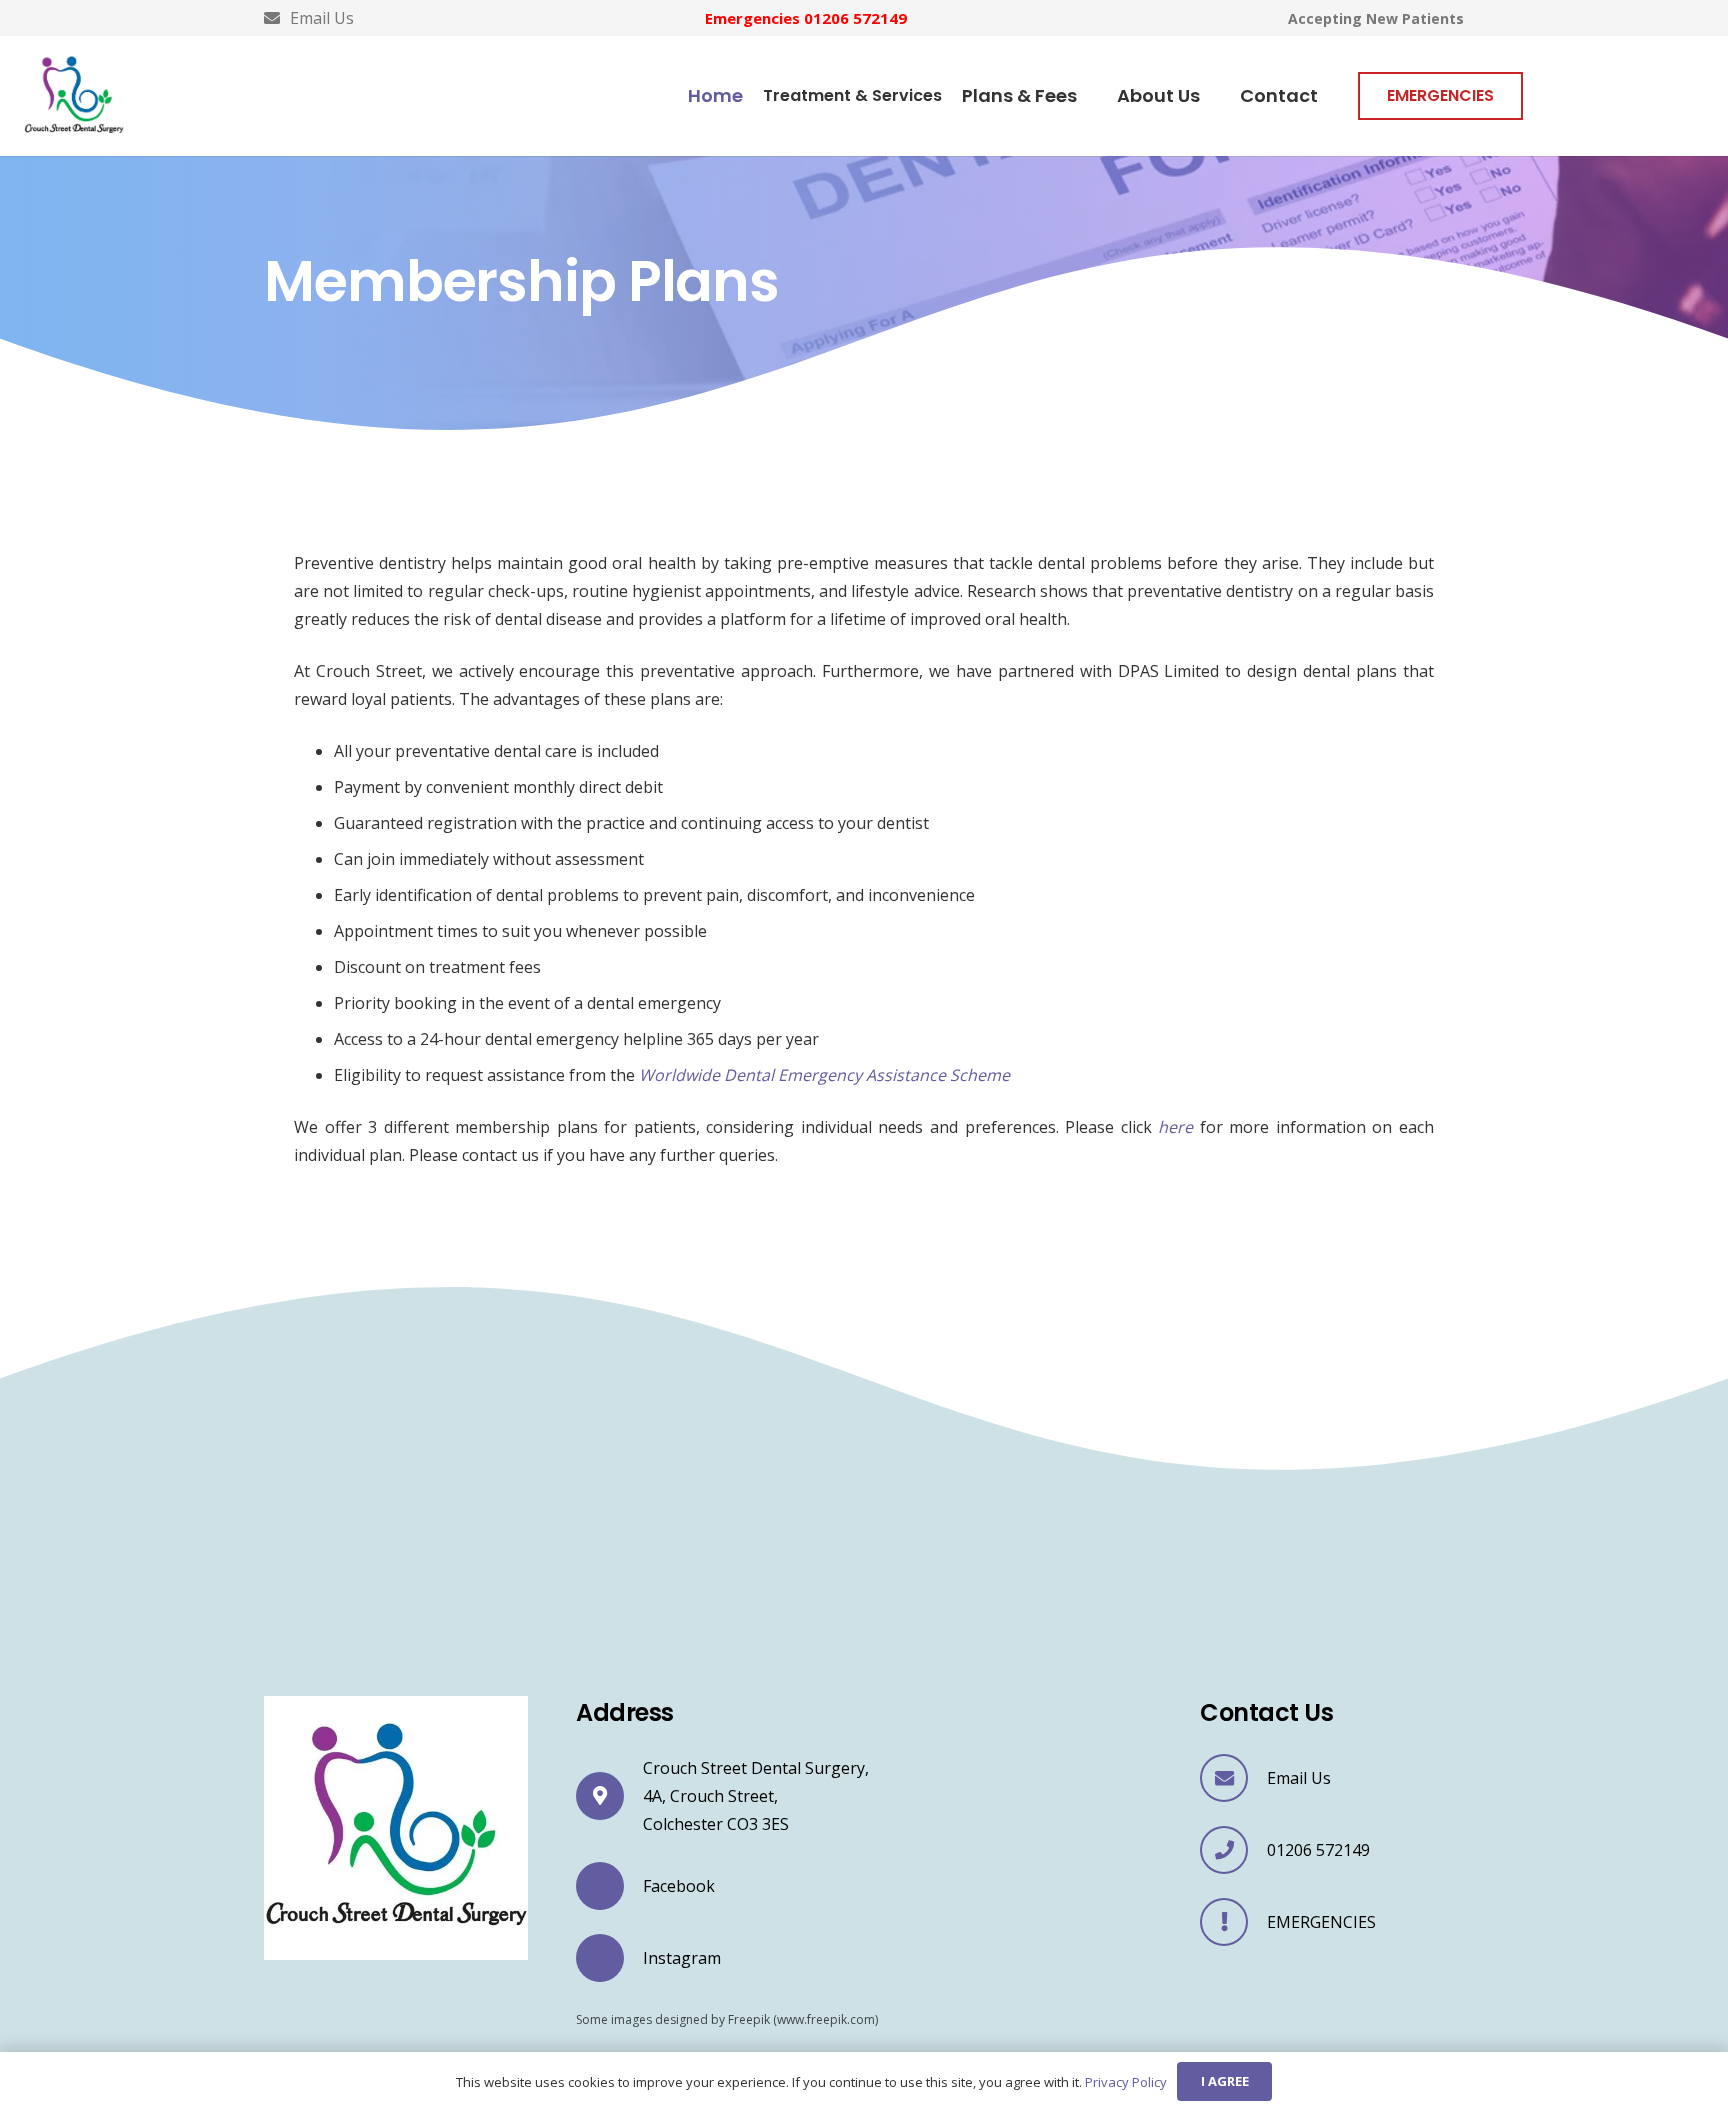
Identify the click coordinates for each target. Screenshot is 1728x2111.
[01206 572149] (1233, 1850)
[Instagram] (609, 1958)
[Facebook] (609, 1887)
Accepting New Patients (1376, 18)
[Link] (74, 96)
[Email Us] (1233, 1778)
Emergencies (806, 18)
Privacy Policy (1126, 2082)
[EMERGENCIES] (1233, 1922)
